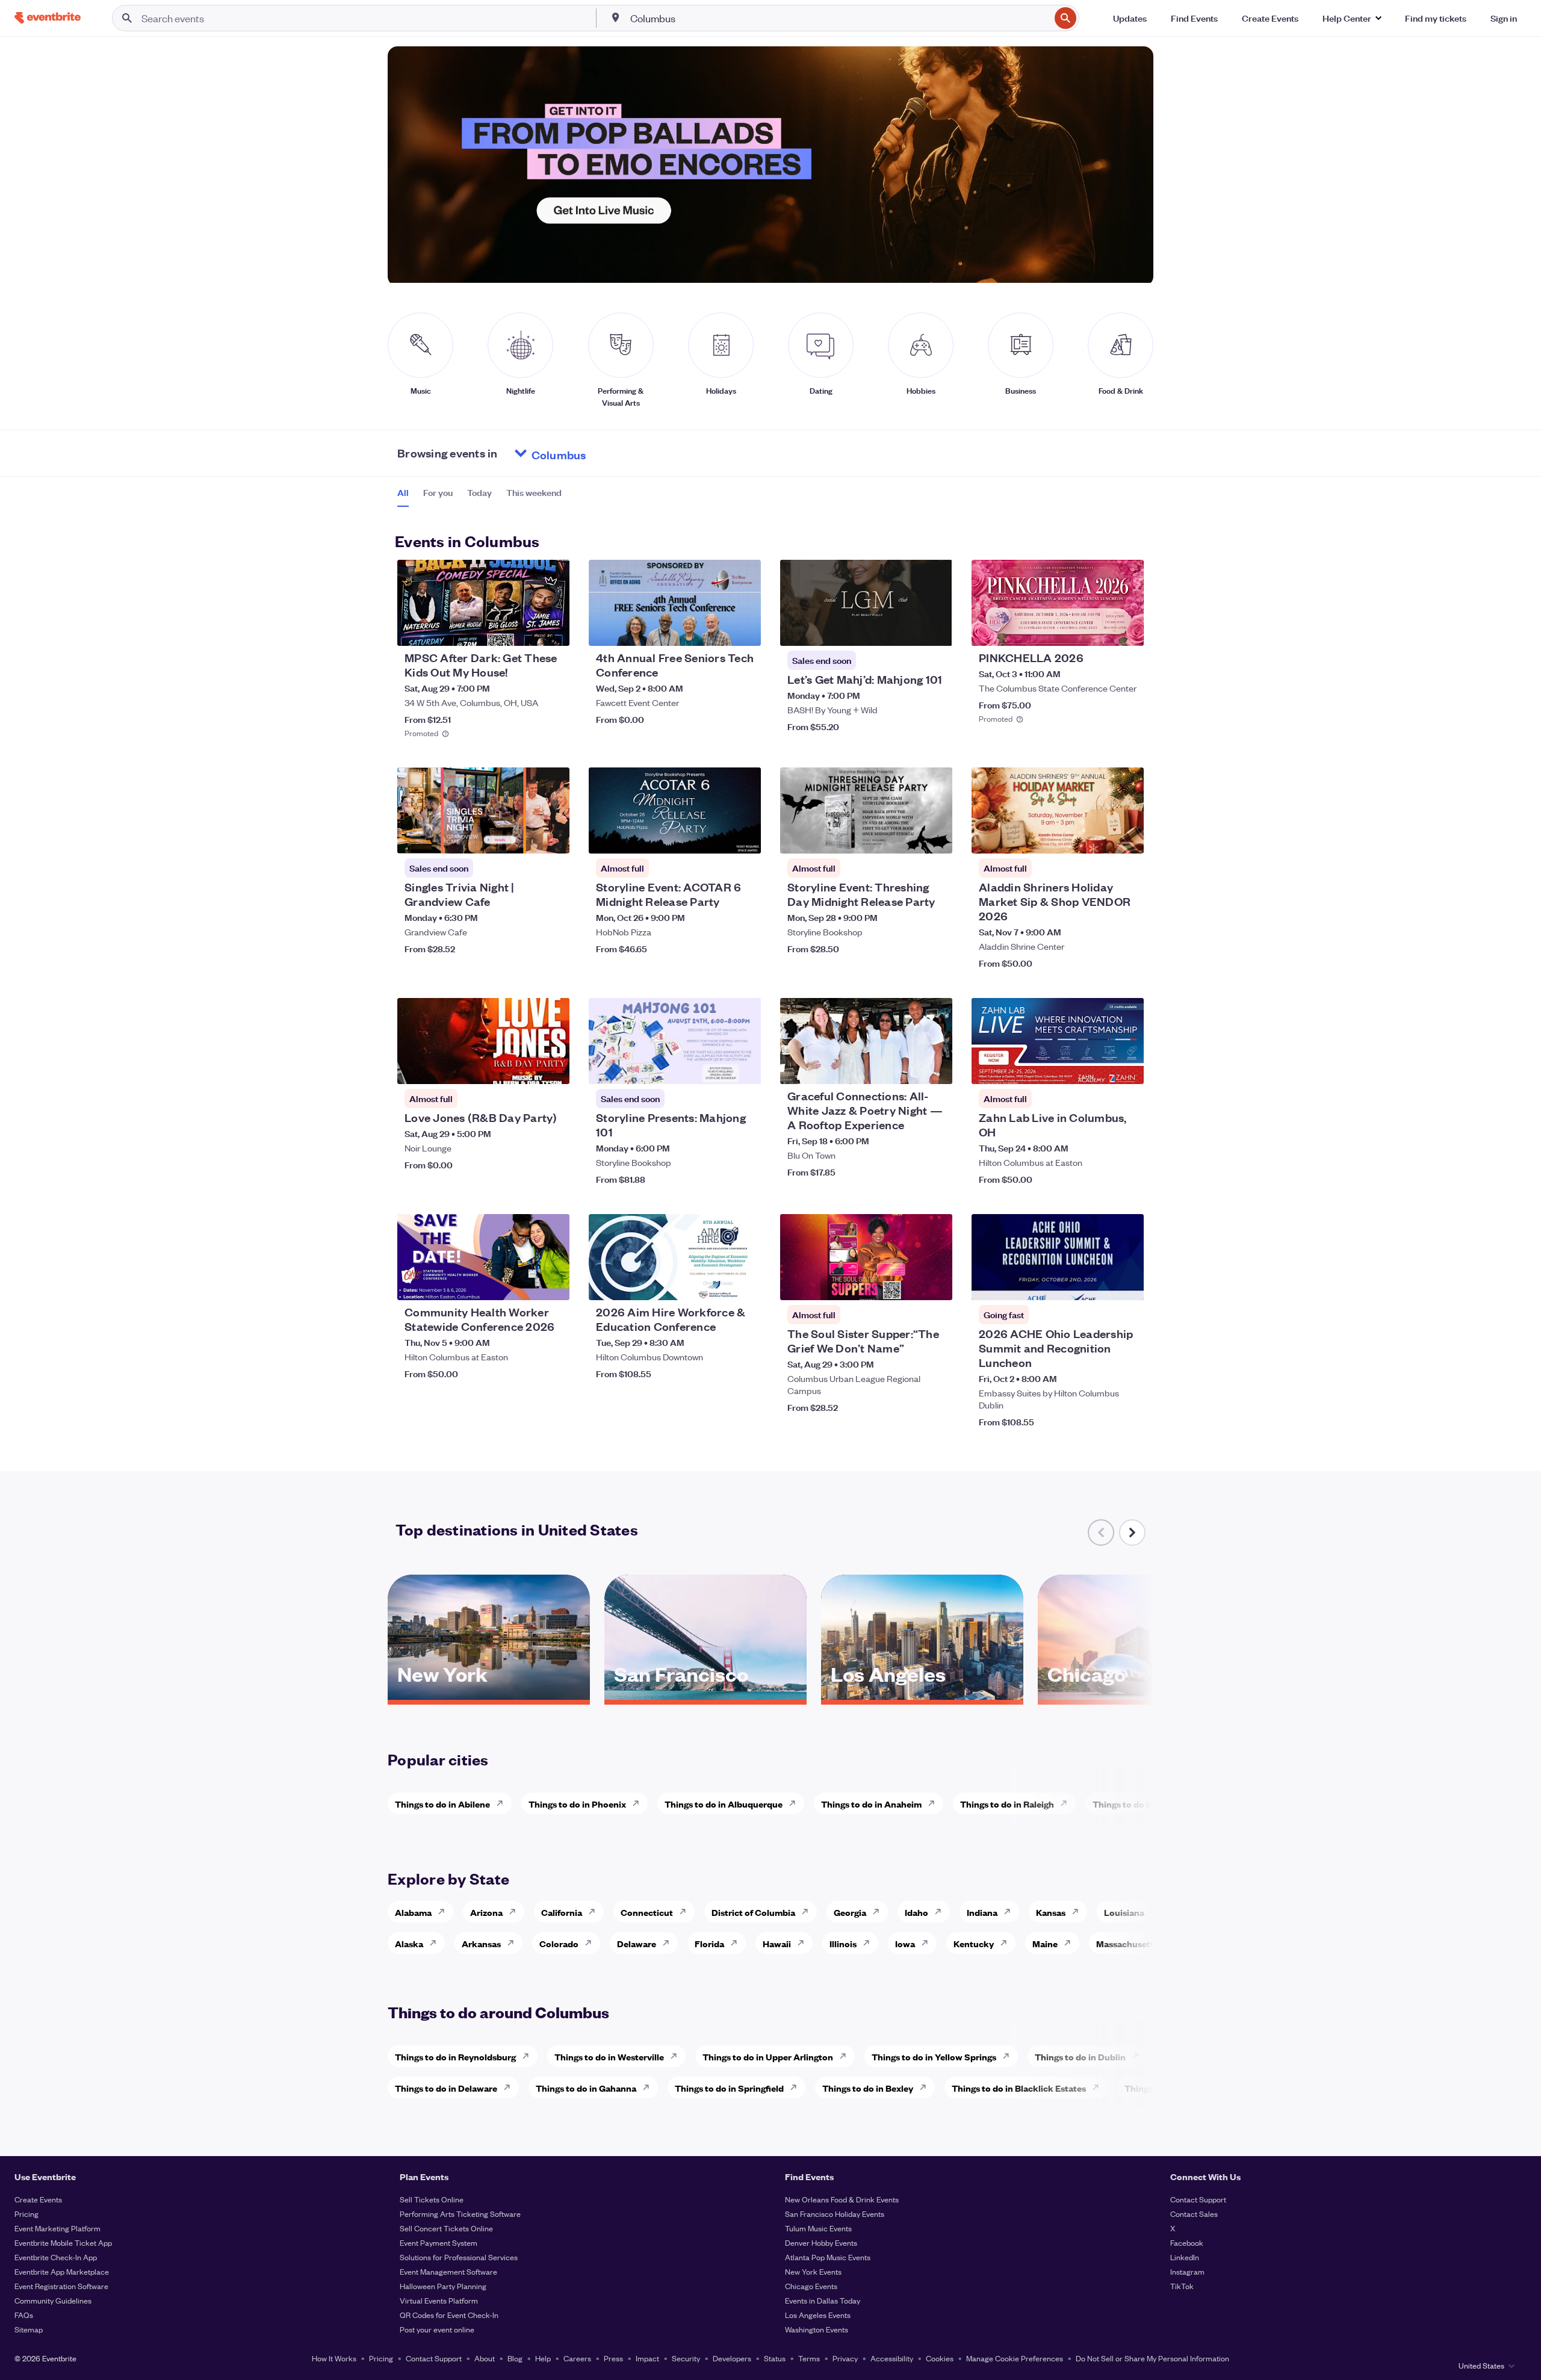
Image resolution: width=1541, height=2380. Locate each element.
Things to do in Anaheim (871, 1804)
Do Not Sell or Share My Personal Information (1152, 2358)
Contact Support (1198, 2199)
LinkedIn (1185, 2257)
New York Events (813, 2271)
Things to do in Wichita (1140, 1804)
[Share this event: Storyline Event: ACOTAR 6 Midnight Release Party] (744, 837)
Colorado (559, 1943)
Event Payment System (439, 2242)
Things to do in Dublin (1080, 2056)
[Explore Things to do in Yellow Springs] (1009, 2056)
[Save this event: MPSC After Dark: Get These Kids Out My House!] (524, 629)
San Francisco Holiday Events (835, 2214)
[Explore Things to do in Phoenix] (639, 1803)
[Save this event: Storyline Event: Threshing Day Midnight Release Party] (907, 837)
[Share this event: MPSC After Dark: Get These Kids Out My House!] (553, 629)
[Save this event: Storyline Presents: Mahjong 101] (715, 1067)
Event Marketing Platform (57, 2228)
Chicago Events (811, 2286)
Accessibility (892, 2358)
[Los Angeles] (922, 1696)
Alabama (413, 1912)
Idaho (916, 1912)
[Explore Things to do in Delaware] (510, 2087)
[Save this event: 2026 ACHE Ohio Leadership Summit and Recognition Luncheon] (1098, 1283)
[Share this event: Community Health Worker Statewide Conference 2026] (553, 1283)
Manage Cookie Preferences (1015, 2358)
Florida (709, 1943)
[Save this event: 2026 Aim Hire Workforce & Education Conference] (715, 1283)
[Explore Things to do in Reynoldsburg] (529, 2056)
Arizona (486, 1912)
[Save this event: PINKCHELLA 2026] (1098, 629)
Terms (809, 2358)
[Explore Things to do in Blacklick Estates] (1099, 2087)
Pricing (26, 2214)
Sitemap (29, 2329)
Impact (647, 2358)
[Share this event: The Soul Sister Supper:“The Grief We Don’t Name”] (935, 1283)
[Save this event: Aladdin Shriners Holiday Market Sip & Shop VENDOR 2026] (1098, 837)
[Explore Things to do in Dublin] (1139, 2056)
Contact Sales (1194, 2214)
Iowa (905, 1943)
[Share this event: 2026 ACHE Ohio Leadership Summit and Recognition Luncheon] (1127, 1283)
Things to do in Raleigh (1007, 1804)
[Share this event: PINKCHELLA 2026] (1127, 629)
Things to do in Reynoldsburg (455, 2056)
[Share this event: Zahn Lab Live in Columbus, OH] (1127, 1067)
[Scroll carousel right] (1132, 1532)
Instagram (1187, 2271)
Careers (577, 2358)
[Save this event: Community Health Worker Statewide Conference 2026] (524, 1283)
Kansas (1051, 1912)
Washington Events (817, 2329)
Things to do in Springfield (729, 2088)
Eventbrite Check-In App (56, 2257)
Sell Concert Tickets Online (446, 2228)
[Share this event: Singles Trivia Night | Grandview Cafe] (553, 837)
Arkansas (481, 1943)
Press (613, 2358)
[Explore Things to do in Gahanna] (650, 2087)
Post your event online (437, 2329)
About (485, 2358)
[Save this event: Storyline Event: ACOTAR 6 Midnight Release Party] (715, 837)
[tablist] (479, 497)
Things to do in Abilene (442, 1804)
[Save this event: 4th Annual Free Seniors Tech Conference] (715, 629)
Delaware (637, 1943)
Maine (1045, 1943)
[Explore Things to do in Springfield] (797, 2087)
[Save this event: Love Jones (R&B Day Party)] (524, 1067)
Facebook (1187, 2242)
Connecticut (647, 1912)
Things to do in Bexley (868, 2088)
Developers (732, 2358)
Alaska (409, 1943)
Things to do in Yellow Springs (934, 2056)
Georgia (850, 1912)
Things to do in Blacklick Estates (1019, 2088)
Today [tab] (479, 492)
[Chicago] (1139, 1696)
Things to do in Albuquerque (724, 1804)
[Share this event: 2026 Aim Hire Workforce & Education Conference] (744, 1283)
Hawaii (777, 1943)
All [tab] (403, 492)
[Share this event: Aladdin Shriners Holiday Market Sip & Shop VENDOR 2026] (1127, 837)
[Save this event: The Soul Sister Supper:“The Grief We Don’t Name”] (907, 1283)
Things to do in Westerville (609, 2056)
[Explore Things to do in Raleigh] (1067, 1803)
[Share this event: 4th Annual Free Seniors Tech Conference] (744, 629)
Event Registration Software (61, 2286)
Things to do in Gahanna (586, 2088)
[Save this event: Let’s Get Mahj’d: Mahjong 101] (907, 629)
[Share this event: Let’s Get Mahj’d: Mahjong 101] (935, 629)
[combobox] (839, 18)
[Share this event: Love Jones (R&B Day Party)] (553, 1067)
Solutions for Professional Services (459, 2257)
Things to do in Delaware (446, 2088)
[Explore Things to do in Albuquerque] (796, 1803)
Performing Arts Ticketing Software (460, 2214)
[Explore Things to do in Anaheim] (935, 1803)
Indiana (982, 1912)
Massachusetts (1127, 1943)
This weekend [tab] (534, 492)
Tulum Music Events (818, 2228)
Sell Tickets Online (432, 2199)
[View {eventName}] (483, 603)
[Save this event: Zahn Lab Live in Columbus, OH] (1098, 1067)
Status (775, 2358)
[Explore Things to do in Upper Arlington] (846, 2056)
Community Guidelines (53, 2300)
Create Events (38, 2199)
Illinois (843, 1943)
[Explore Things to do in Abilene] (503, 1803)
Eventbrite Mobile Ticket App (63, 2242)
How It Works (334, 2358)
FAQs (24, 2315)
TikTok (1182, 2286)
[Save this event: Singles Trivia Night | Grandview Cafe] (524, 837)
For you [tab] (438, 492)
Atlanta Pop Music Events (828, 2257)
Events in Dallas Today (823, 2300)
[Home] (48, 18)
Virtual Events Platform (439, 2300)
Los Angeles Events (818, 2315)
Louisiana (1124, 1912)
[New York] (489, 1696)
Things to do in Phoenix (577, 1804)
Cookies (940, 2358)
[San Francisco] (705, 1696)
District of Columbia (753, 1912)
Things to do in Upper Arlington (768, 2056)
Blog (515, 2358)
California (562, 1912)
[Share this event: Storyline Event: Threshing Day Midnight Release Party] (935, 837)
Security (686, 2358)
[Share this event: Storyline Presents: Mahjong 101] (744, 1067)
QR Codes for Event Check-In (449, 2315)
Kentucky (974, 1943)
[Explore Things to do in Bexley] (926, 2087)
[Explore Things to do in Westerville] (677, 2056)
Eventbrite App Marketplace (62, 2271)
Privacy (845, 2358)
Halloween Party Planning (443, 2286)
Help (543, 2358)
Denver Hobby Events (821, 2242)
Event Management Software (448, 2271)
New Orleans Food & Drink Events (842, 2199)
